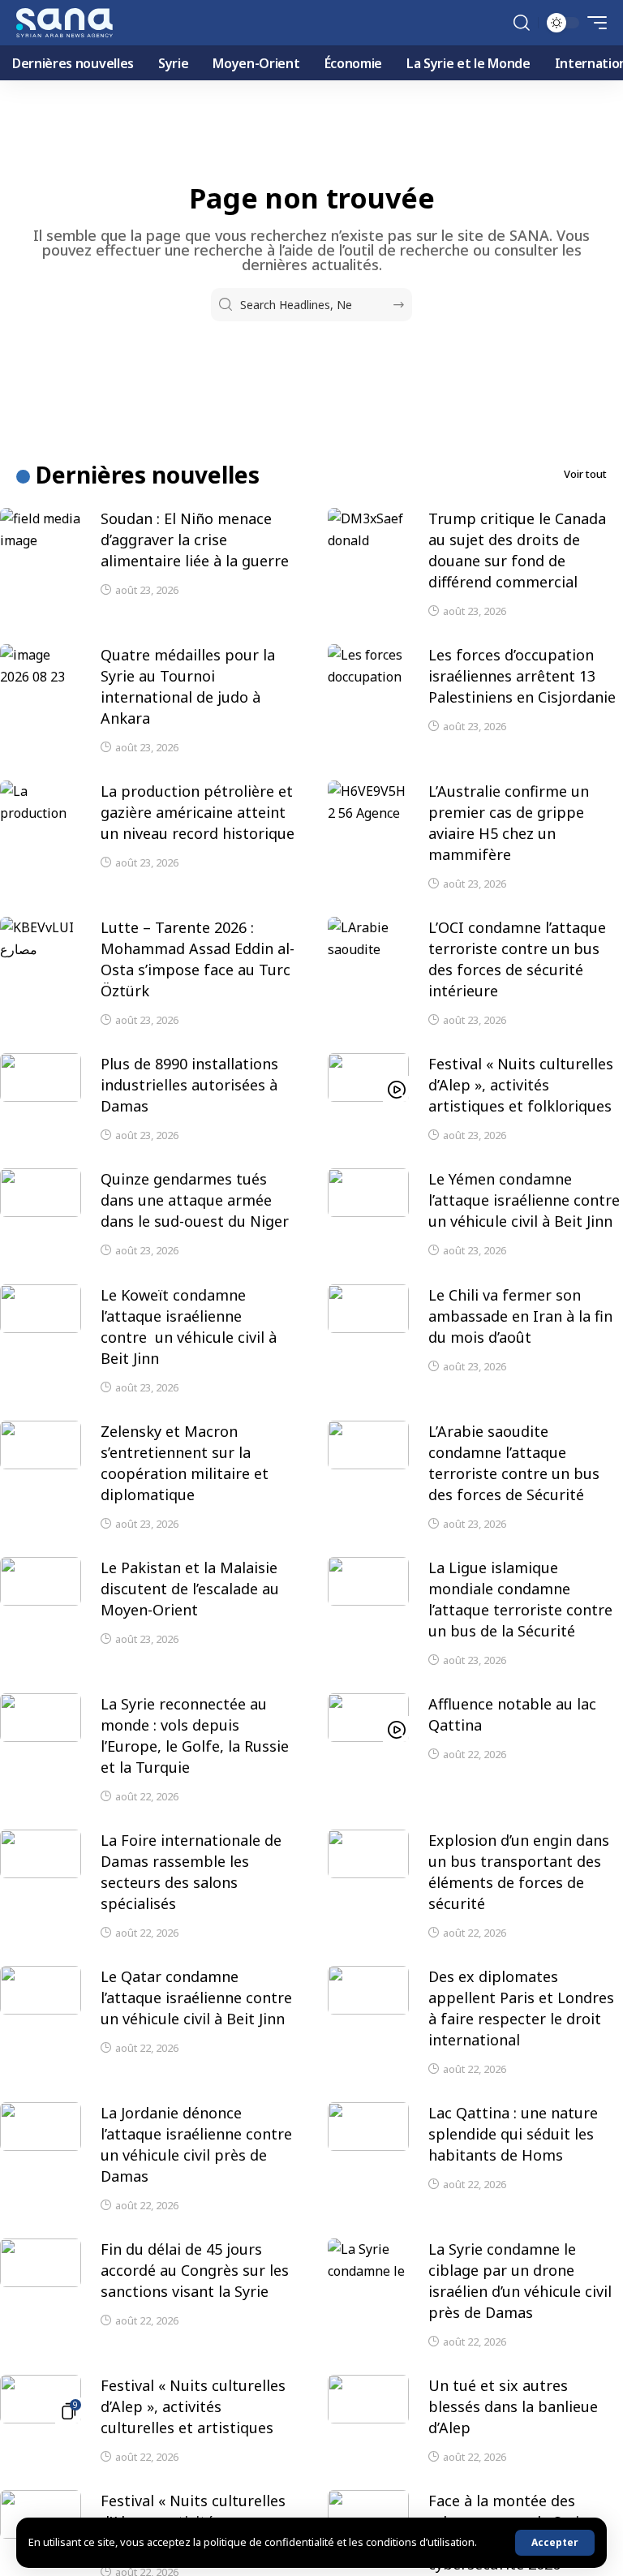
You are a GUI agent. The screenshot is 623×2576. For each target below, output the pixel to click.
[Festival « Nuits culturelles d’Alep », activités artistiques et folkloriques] (368, 1077)
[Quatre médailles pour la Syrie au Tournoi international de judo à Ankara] (41, 669)
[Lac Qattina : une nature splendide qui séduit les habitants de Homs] (368, 2127)
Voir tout (585, 474)
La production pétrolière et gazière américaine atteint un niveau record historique (198, 812)
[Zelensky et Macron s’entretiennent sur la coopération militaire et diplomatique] (41, 1445)
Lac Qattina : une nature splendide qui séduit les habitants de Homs (513, 2134)
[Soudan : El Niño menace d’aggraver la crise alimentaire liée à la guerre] (41, 532)
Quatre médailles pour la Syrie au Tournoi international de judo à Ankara (188, 686)
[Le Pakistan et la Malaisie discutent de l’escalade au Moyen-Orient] (41, 1581)
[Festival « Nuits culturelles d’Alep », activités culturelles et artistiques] (41, 2399)
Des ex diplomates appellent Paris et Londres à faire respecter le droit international (521, 2008)
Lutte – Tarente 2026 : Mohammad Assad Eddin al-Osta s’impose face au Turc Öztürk (198, 959)
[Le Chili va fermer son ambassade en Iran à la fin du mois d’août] (368, 1309)
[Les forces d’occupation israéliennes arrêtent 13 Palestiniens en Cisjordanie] (368, 669)
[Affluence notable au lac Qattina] (368, 1718)
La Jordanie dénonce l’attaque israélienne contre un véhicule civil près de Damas (196, 2144)
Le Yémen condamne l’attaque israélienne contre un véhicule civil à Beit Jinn (524, 1200)
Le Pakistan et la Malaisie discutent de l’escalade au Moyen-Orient (190, 1589)
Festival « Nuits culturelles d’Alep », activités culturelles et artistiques (193, 2406)
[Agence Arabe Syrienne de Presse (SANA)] (64, 23)
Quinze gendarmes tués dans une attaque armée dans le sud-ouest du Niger (195, 1200)
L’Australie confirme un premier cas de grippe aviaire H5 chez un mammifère (509, 823)
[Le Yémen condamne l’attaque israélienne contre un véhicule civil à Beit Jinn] (368, 1193)
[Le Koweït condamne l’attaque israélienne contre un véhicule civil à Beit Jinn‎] (41, 1309)
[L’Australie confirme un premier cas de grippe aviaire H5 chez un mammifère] (368, 805)
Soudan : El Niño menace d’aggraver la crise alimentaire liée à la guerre (195, 540)
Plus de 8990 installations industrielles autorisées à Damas (189, 1085)
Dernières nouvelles (148, 475)
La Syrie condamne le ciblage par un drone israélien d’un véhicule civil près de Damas (520, 2281)
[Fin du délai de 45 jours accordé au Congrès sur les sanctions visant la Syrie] (41, 2263)
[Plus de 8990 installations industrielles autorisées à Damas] (41, 1077)
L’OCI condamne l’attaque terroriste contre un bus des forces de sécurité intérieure (517, 959)
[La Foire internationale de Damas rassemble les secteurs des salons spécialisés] (41, 1854)
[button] (555, 2543)
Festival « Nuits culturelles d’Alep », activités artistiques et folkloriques (521, 1085)
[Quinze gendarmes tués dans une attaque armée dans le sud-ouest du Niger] (41, 1193)
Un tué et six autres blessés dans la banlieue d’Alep (513, 2406)
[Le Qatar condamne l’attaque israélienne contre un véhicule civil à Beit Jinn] (41, 1990)
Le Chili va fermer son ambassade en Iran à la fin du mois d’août (520, 1316)
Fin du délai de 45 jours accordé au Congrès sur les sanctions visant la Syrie (195, 2270)
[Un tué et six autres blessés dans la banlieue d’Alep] (368, 2399)
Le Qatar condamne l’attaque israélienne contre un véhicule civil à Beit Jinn (196, 1998)
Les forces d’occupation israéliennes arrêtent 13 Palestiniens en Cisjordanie (522, 676)
